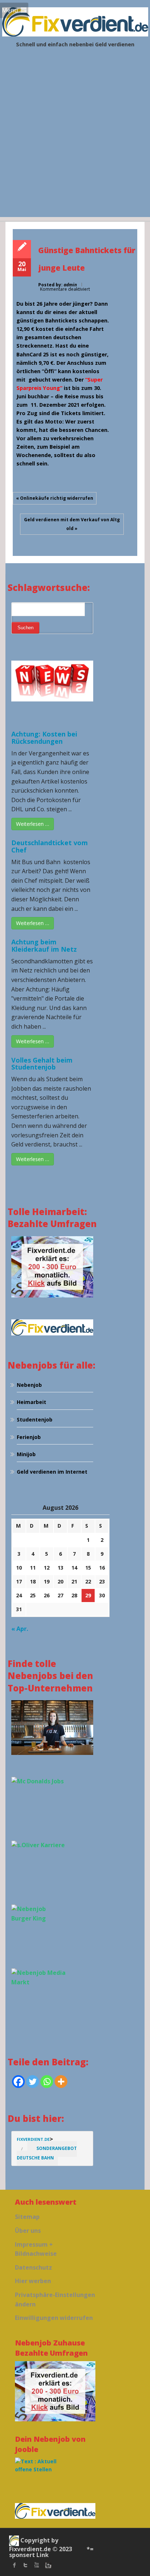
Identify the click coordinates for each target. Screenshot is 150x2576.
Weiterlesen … (33, 824)
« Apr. (20, 1629)
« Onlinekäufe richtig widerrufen (55, 498)
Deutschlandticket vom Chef (50, 846)
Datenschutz (33, 2267)
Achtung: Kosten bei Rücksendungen (44, 738)
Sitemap (27, 2217)
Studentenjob (35, 1419)
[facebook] (15, 2565)
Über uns (28, 2231)
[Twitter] (33, 2082)
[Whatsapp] (47, 2082)
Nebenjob (29, 1385)
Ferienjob (29, 1437)
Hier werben (33, 2281)
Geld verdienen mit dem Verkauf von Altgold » (72, 524)
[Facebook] (18, 2082)
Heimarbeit (31, 1402)
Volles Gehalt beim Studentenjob (42, 1064)
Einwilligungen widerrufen (54, 2318)
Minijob (26, 1454)
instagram (47, 2565)
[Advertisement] (75, 142)
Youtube (36, 2565)
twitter (25, 2565)
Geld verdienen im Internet (52, 1472)
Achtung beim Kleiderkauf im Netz (44, 945)
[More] (61, 2082)
